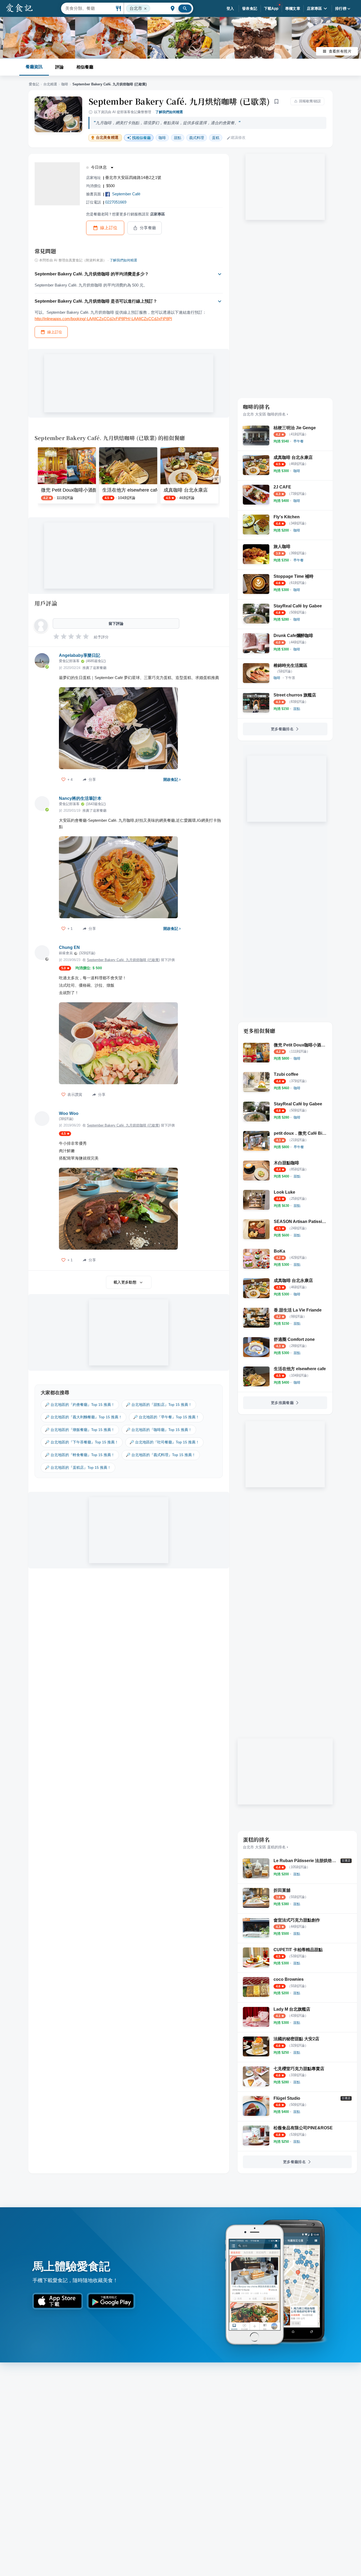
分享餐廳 (148, 228)
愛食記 (34, 84)
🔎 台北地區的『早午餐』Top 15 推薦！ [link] (166, 1417)
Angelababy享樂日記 (80, 655)
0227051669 (116, 202)
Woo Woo (69, 1113)
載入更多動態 (125, 1282)
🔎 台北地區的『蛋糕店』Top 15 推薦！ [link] (78, 1467)
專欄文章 (293, 8)
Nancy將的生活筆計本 (80, 798)
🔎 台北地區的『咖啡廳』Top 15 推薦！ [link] (159, 1430)
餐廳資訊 (34, 67)
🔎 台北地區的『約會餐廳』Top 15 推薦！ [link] (80, 1405)
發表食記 (250, 8)
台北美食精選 (107, 138)
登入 (230, 8)
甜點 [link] (178, 138)
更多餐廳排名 (282, 729)
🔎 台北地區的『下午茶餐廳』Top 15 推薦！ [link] (82, 1442)
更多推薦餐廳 (282, 1403)
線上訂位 (109, 228)
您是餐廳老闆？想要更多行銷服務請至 (126, 214)
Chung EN (69, 947)
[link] (298, 441)
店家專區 (314, 8)
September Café (126, 194)
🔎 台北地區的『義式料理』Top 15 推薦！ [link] (161, 1455)
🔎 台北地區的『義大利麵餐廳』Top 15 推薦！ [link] (84, 1417)
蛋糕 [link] (216, 138)
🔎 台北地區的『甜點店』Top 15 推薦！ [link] (159, 1405)
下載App (271, 8)
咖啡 (65, 84)
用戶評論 (46, 603)
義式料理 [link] (197, 138)
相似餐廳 (85, 67)
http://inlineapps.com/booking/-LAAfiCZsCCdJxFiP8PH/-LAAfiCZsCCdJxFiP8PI (103, 319)
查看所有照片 (340, 51)
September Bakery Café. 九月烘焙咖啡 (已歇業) (179, 101)
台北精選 (50, 84)
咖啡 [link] (162, 138)
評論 (59, 67)
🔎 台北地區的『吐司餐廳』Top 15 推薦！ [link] (164, 1442)
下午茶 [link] (290, 678)
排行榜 (341, 8)
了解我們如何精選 (169, 112)
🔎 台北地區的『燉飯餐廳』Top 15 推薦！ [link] (80, 1430)
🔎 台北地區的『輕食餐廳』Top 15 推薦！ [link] (80, 1455)
